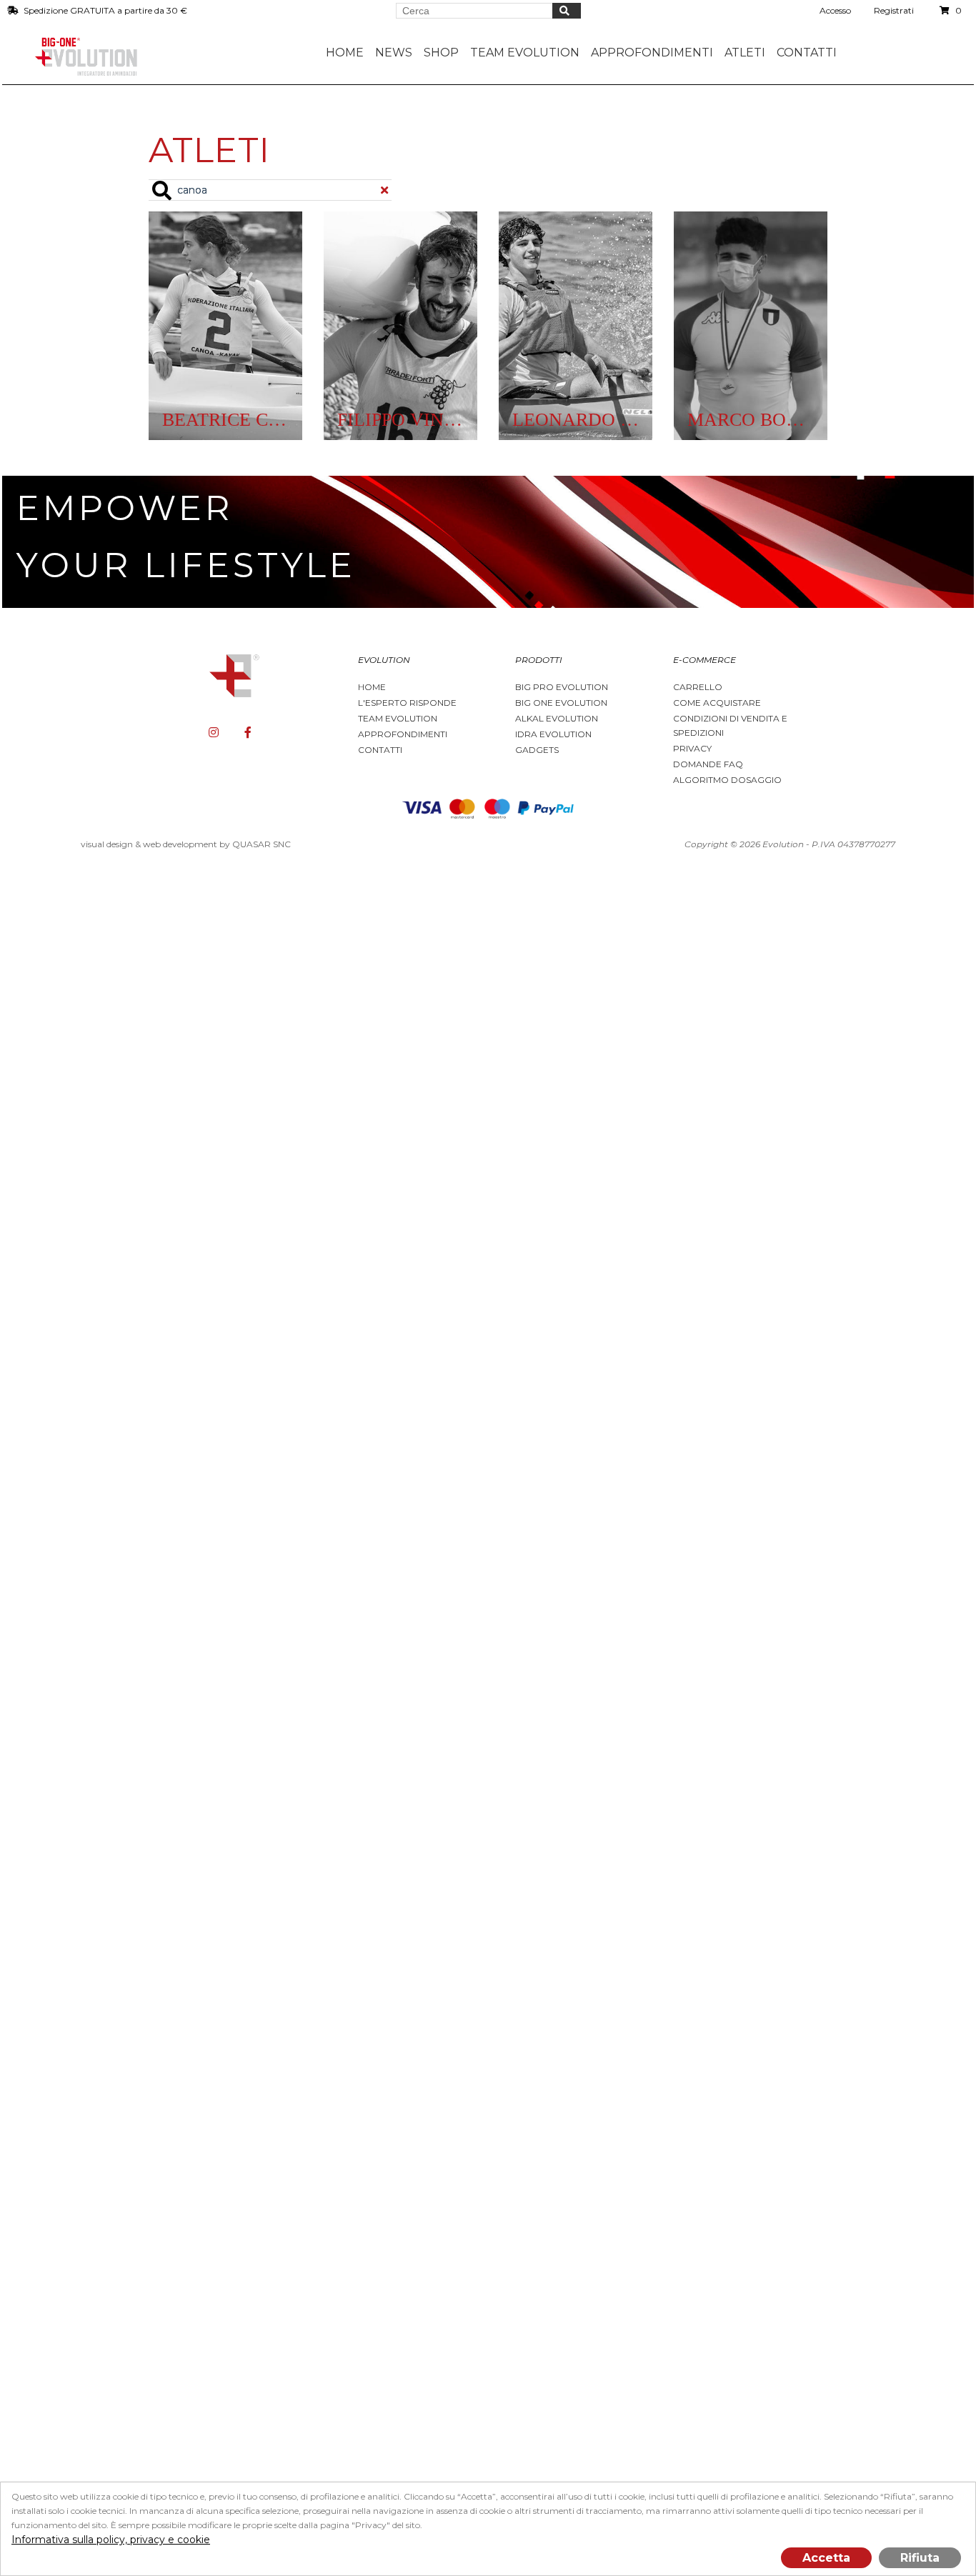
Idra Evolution (553, 734)
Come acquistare (717, 703)
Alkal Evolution (557, 718)
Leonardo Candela (576, 420)
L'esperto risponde (407, 703)
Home (345, 53)
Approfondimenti (403, 734)
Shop (441, 53)
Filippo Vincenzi (400, 420)
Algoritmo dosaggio (727, 780)
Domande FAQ (708, 764)
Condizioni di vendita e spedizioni (730, 725)
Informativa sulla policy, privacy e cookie (111, 2540)
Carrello (698, 687)
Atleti (745, 53)
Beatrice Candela (225, 420)
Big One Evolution (561, 703)
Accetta (826, 2558)
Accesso (835, 10)
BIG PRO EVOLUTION (562, 687)
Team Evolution (398, 718)
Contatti (807, 53)
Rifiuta (920, 2558)
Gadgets (537, 750)
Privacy (692, 748)
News (394, 53)
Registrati (894, 10)
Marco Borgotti (751, 420)
